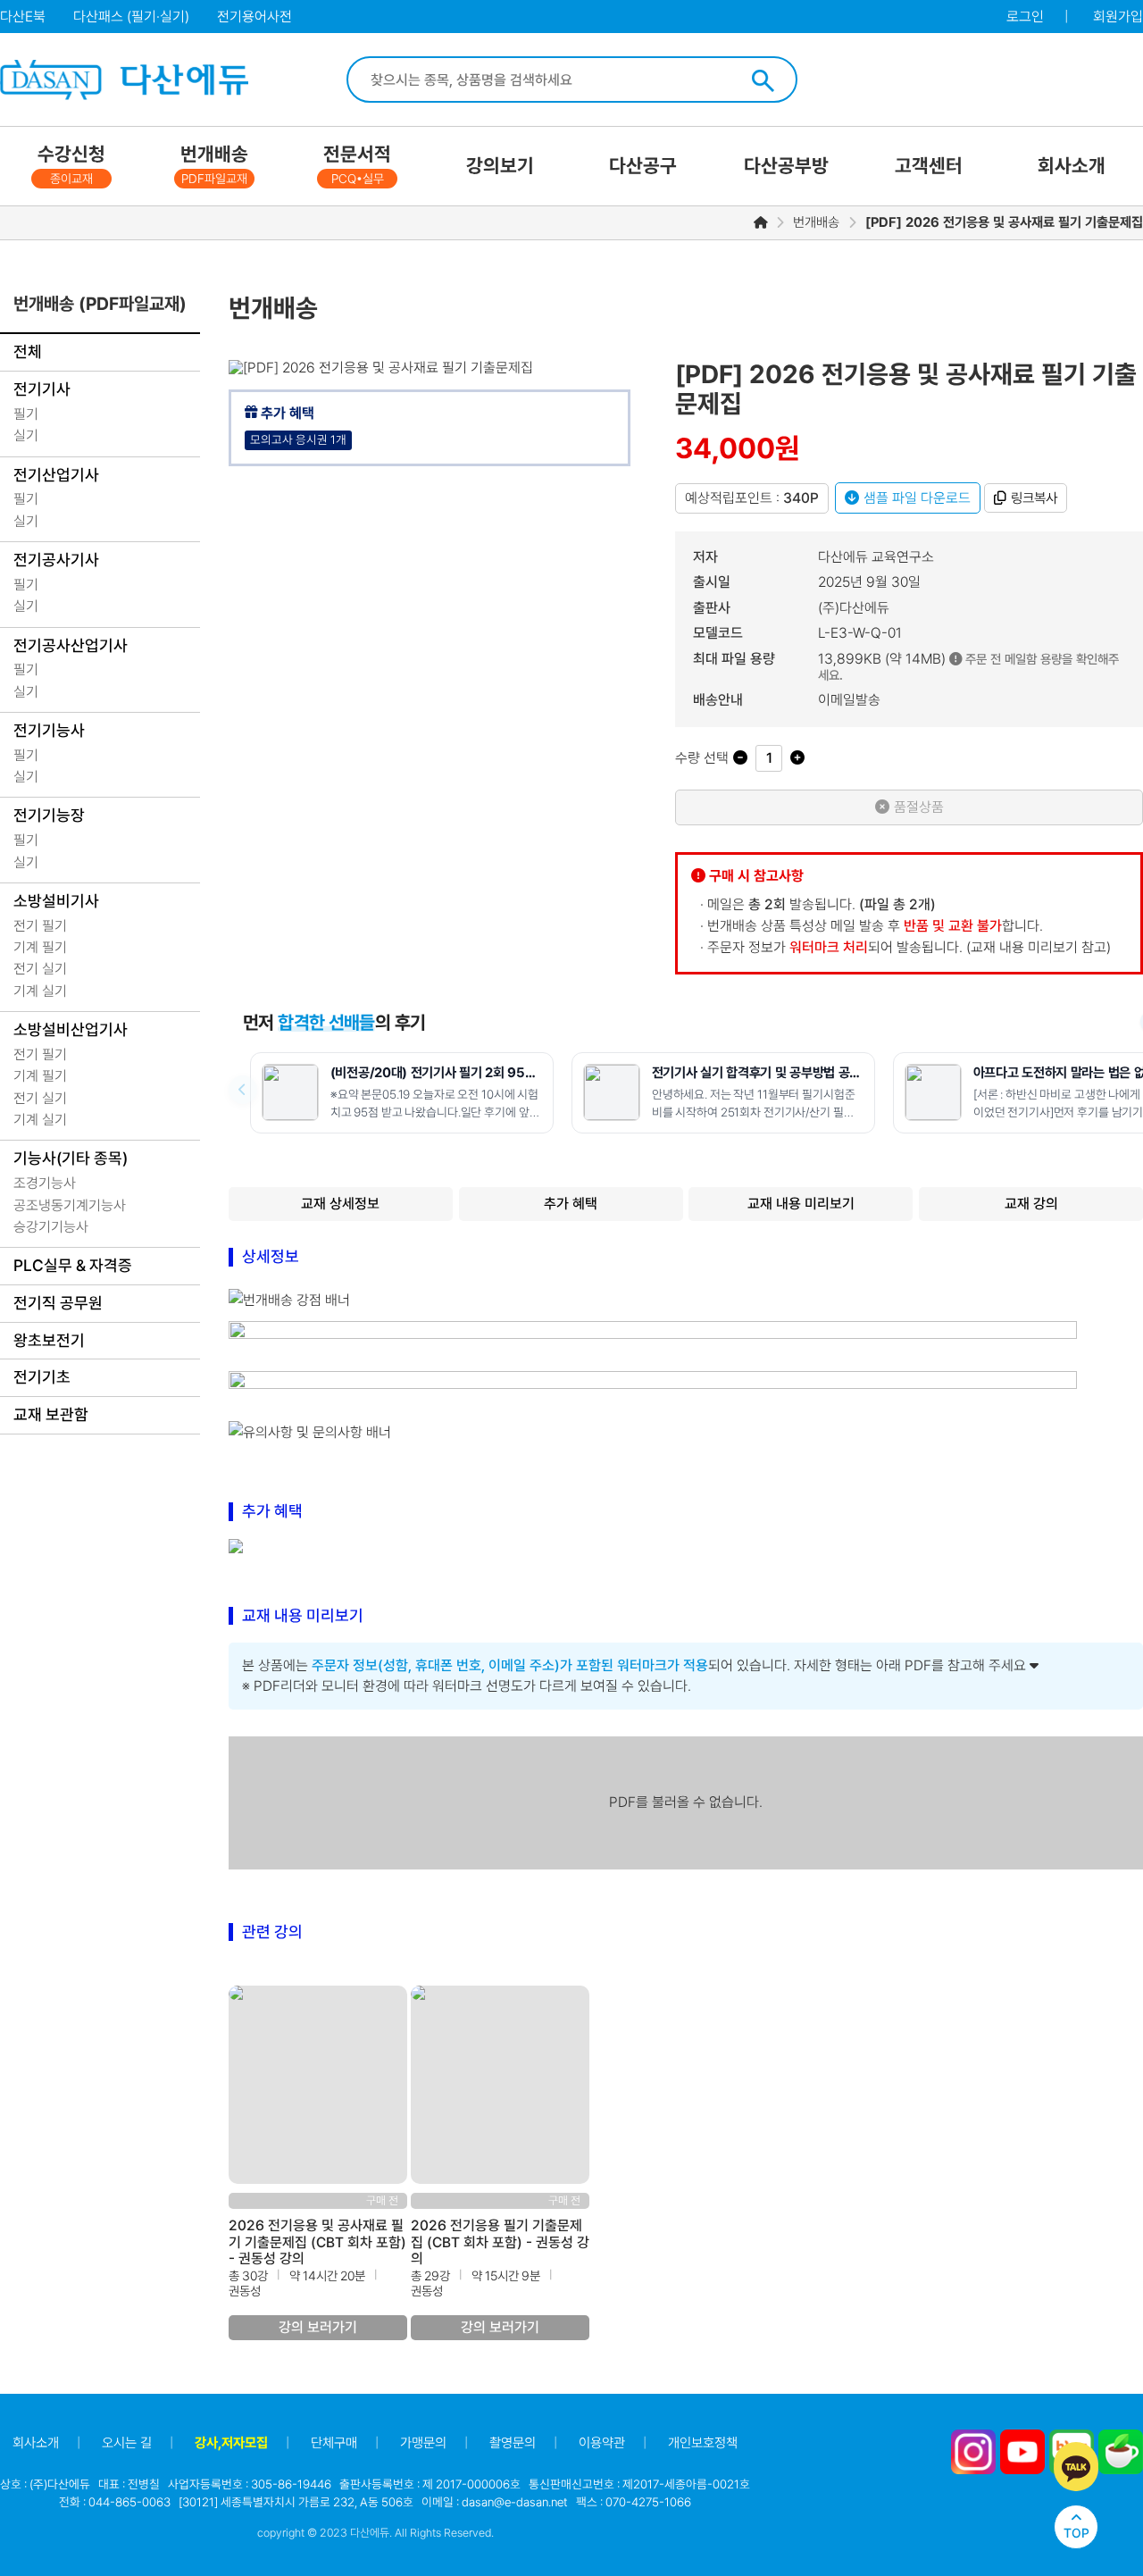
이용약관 (602, 2443)
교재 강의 (1031, 1204)
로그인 (1025, 17)
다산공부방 (786, 166)
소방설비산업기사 (71, 1029)
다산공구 (643, 166)
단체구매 (334, 2443)
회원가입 (1118, 17)
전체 (28, 351)
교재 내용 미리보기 (801, 1204)
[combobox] (550, 79)
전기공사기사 (56, 560)
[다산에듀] (123, 80)
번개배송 (214, 164)
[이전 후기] (243, 1090)
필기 (26, 414)
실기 (26, 435)
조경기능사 (45, 1183)
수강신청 (71, 164)
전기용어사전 (254, 17)
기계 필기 (40, 947)
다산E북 (23, 17)
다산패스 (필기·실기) (131, 17)
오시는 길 (127, 2443)
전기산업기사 (56, 475)
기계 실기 (40, 991)
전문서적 (357, 164)
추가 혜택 (571, 1204)
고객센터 (929, 166)
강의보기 (500, 166)
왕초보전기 (49, 1340)
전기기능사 (49, 730)
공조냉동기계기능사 (70, 1205)
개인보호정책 (703, 2443)
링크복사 (1034, 498)
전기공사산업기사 (71, 645)
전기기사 (42, 389)
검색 (763, 80)
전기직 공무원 (58, 1303)
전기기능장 (49, 815)
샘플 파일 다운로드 (917, 498)
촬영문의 (513, 2443)
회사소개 (1072, 166)
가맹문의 (423, 2443)
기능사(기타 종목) (71, 1158)
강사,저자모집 (231, 2443)
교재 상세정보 (340, 1204)
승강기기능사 (51, 1227)
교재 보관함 (51, 1414)
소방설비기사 (56, 901)
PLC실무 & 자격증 (73, 1265)
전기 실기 (40, 969)
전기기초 (42, 1377)
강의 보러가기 (318, 2327)
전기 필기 (40, 926)
